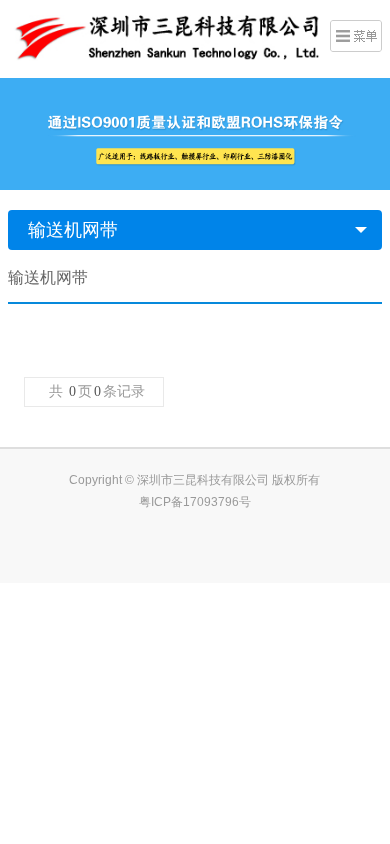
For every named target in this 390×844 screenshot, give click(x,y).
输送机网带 (73, 230)
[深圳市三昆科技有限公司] (164, 37)
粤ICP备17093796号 (195, 502)
